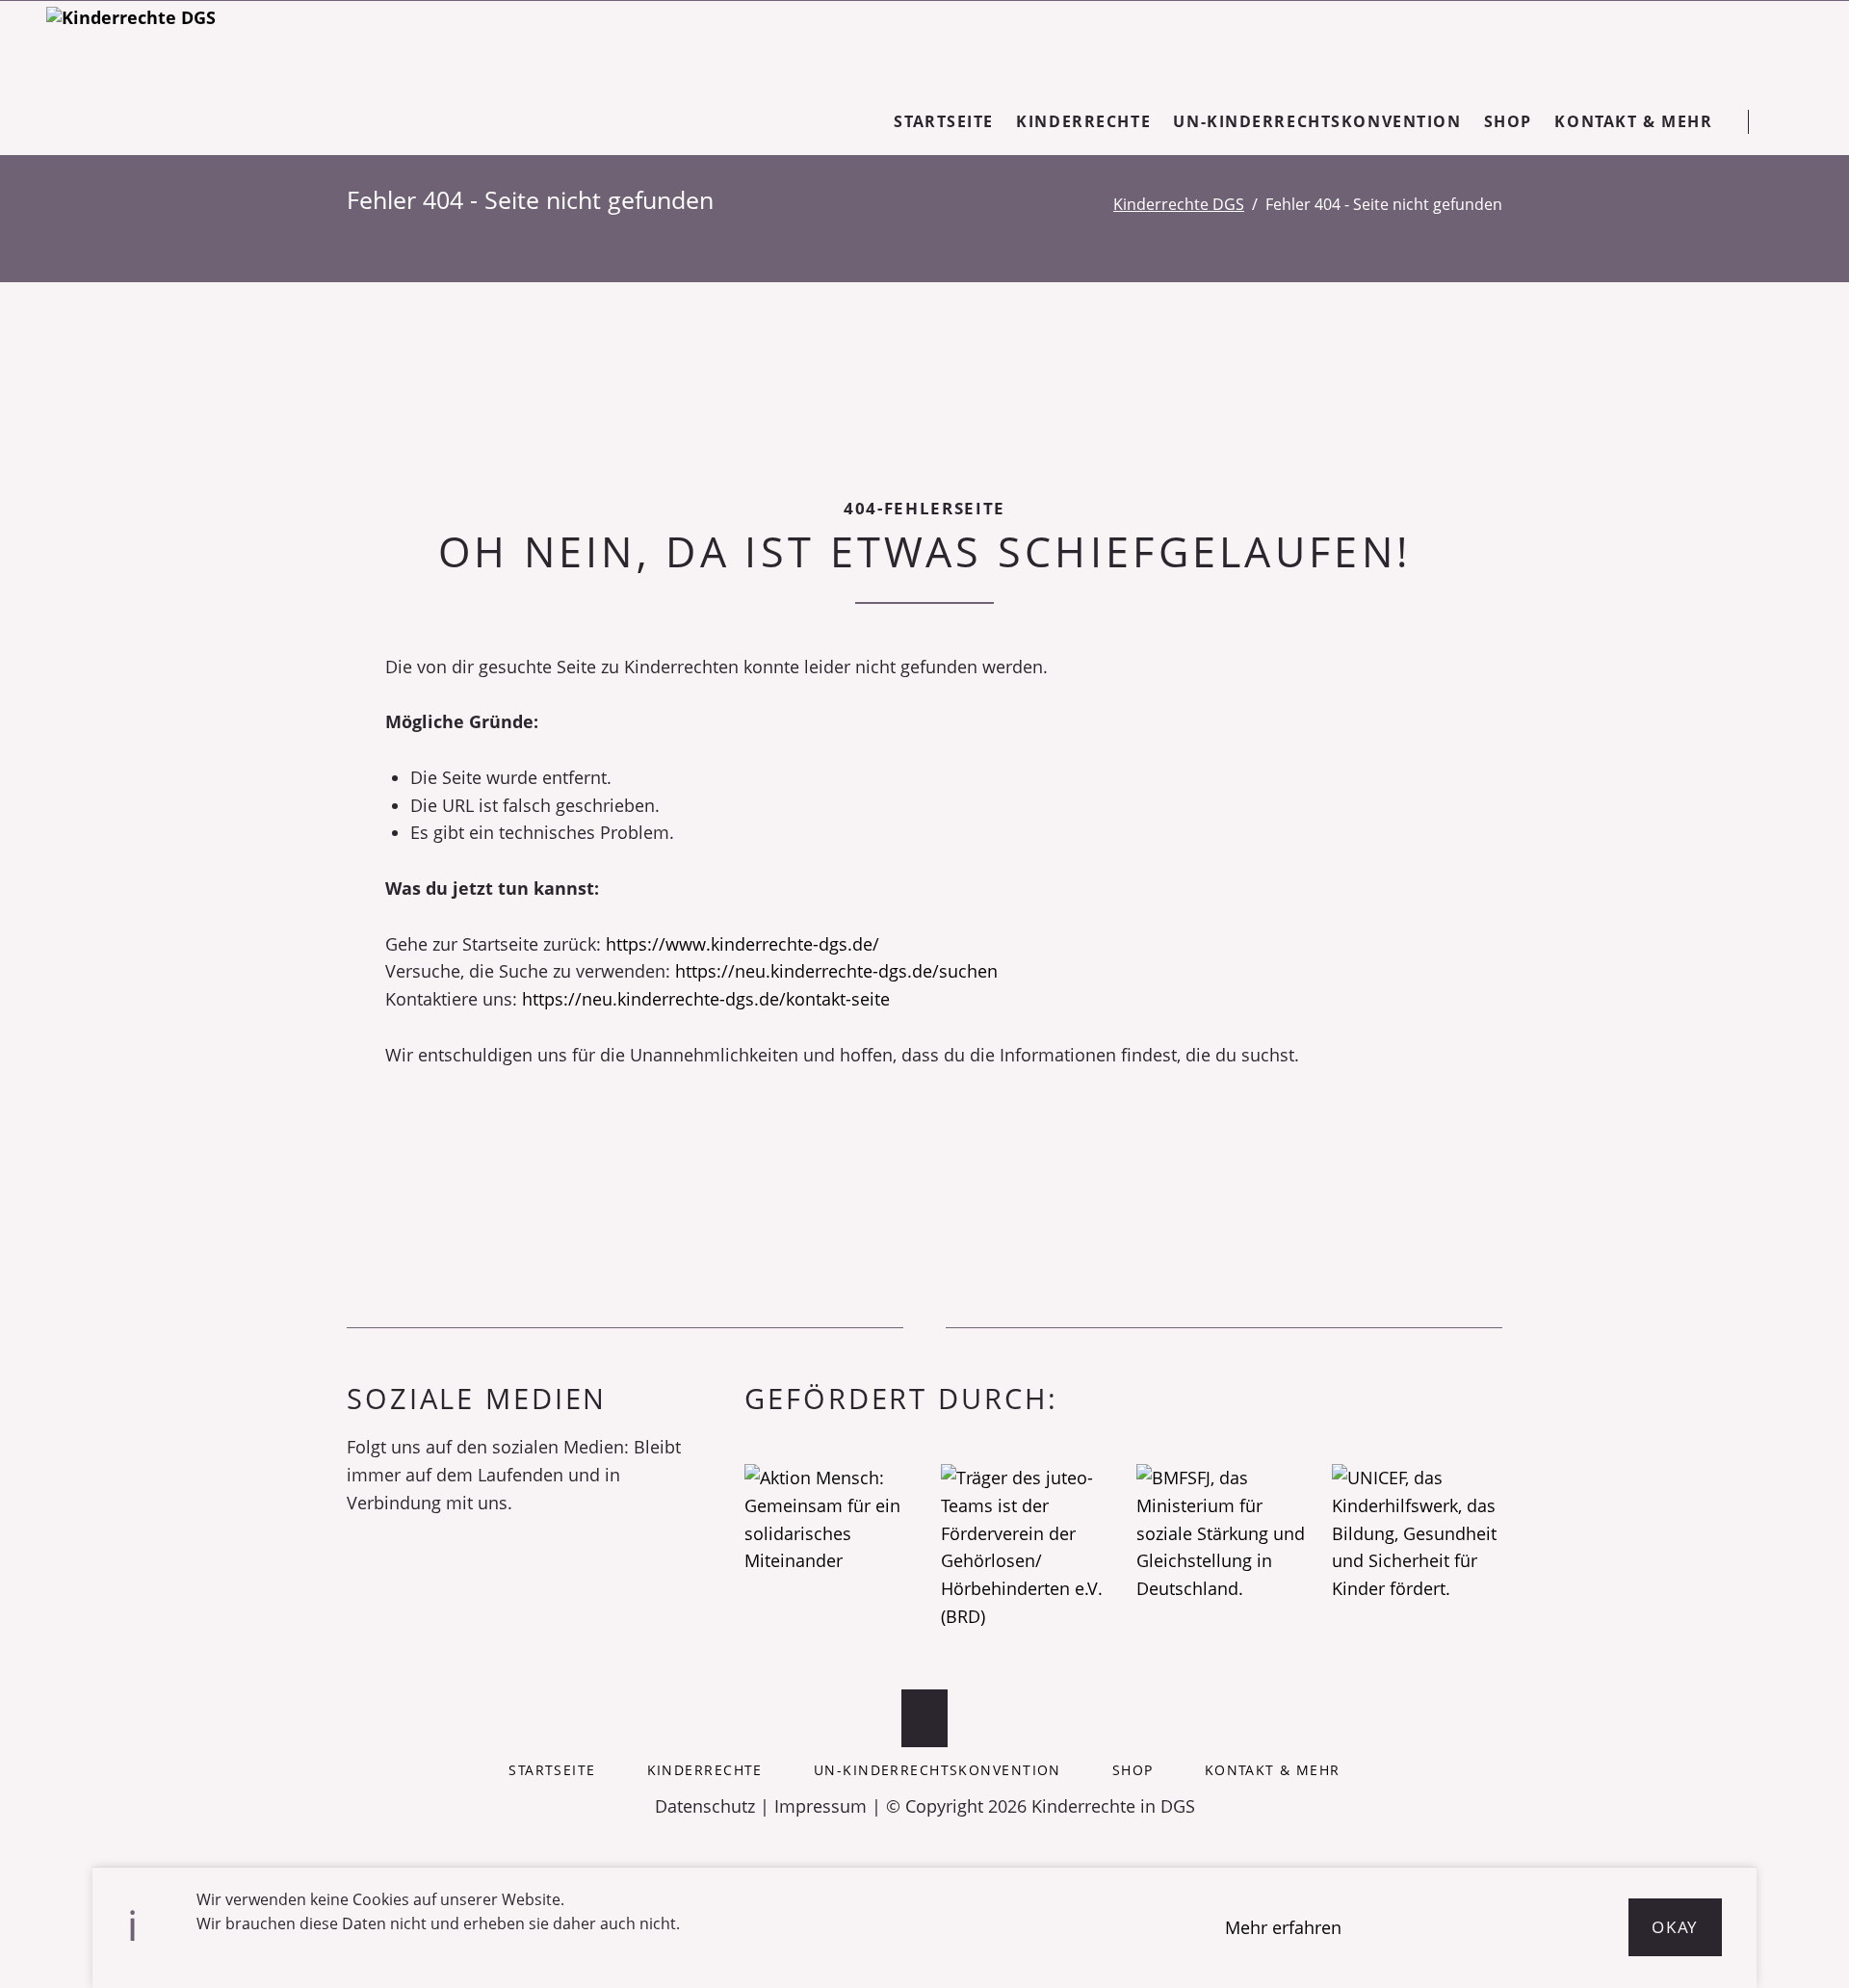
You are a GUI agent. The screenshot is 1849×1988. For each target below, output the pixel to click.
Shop (1133, 1770)
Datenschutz (705, 1806)
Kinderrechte (705, 1770)
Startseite (552, 1770)
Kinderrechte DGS (1179, 204)
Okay (1675, 1927)
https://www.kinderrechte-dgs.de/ (742, 944)
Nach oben (924, 1718)
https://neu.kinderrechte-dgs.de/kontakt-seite (706, 999)
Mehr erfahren (1283, 1927)
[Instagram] (391, 1568)
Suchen (1793, 121)
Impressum (820, 1806)
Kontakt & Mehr (1273, 1770)
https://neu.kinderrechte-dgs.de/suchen (836, 971)
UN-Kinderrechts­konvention (938, 1770)
